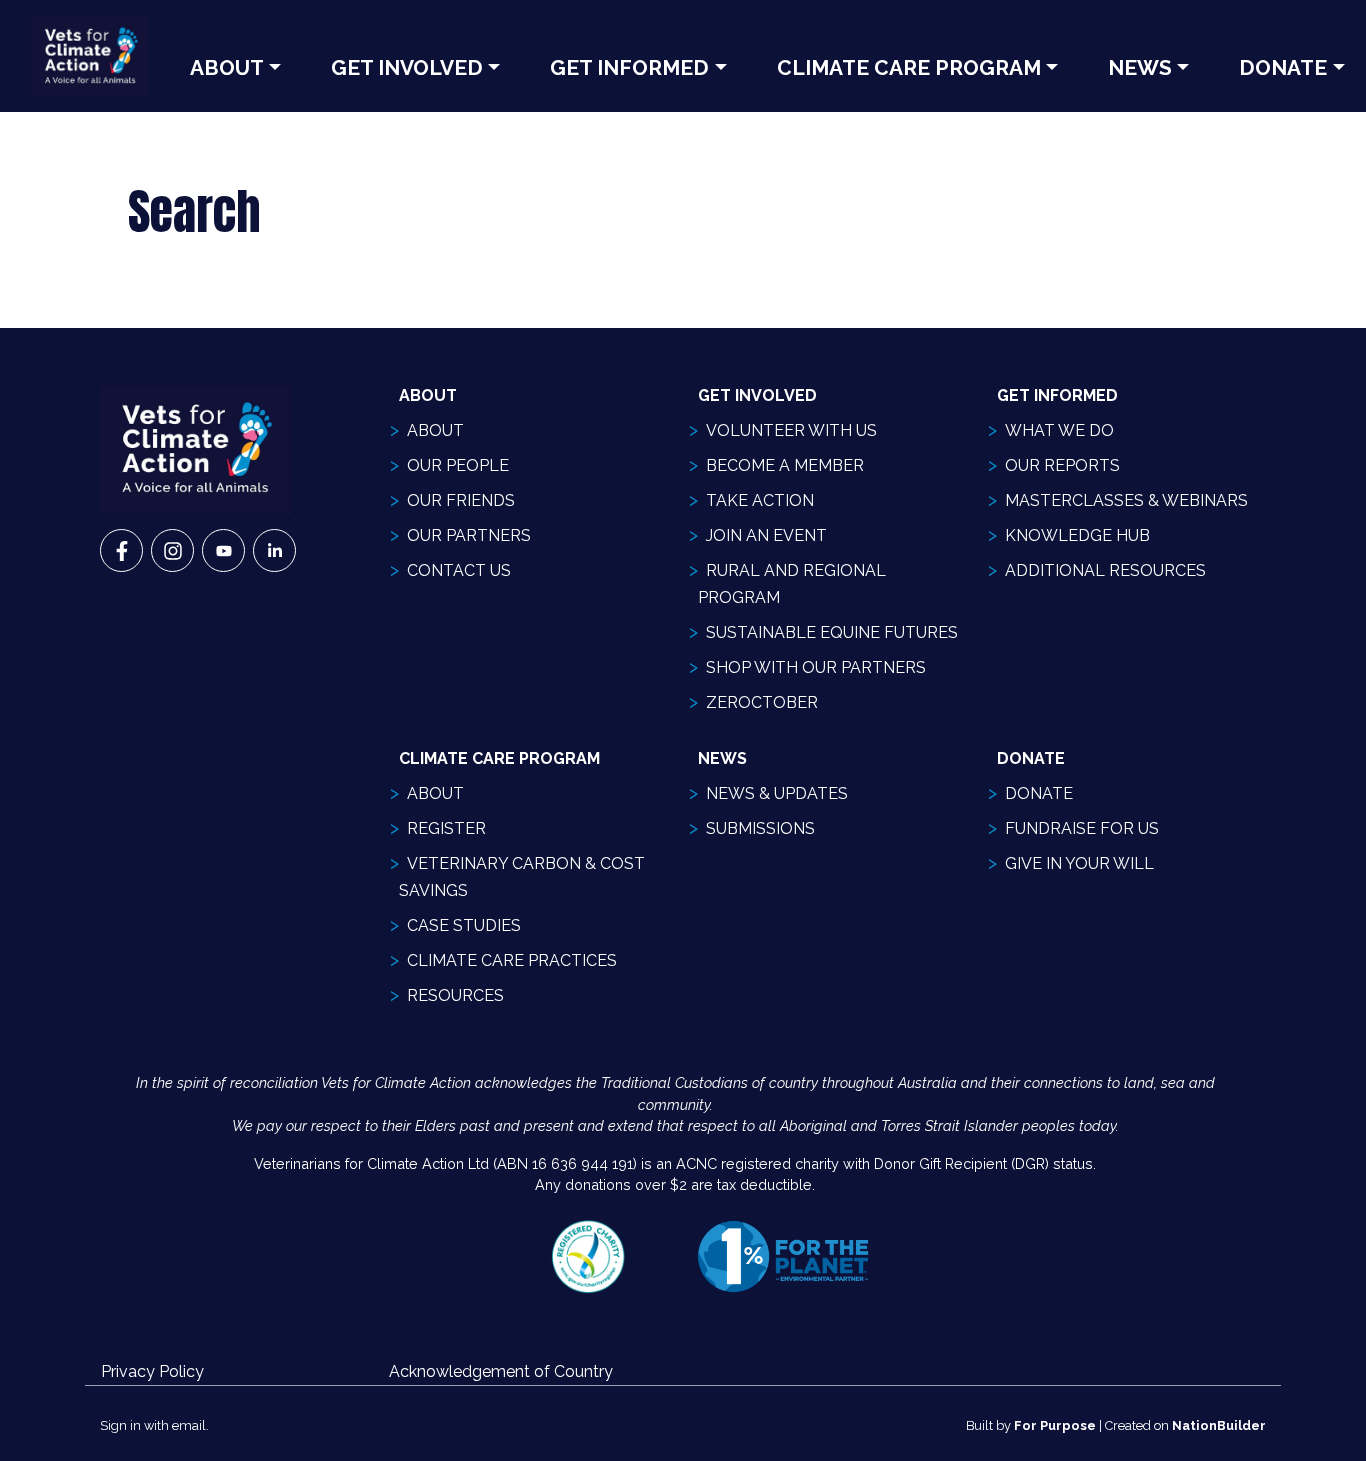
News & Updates (777, 793)
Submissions (760, 828)
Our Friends (461, 500)
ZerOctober (762, 702)
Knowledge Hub (1077, 535)
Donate (1039, 793)
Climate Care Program (909, 67)
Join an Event (766, 535)
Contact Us (459, 570)
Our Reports (1062, 465)
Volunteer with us (791, 430)
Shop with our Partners (816, 667)
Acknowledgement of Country (501, 1371)
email (189, 1425)
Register (446, 828)
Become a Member (785, 465)
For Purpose (1055, 1425)
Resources (455, 995)
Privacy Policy (152, 1371)
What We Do (1059, 430)
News (1140, 67)
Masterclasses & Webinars (1126, 500)
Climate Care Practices (512, 960)
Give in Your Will (1079, 863)
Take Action (760, 500)
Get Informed (629, 67)
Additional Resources (1105, 570)
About (227, 67)
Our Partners (469, 535)
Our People (458, 465)
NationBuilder (1219, 1425)
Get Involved (407, 67)
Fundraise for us (1082, 828)
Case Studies (464, 925)
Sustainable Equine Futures (832, 632)
